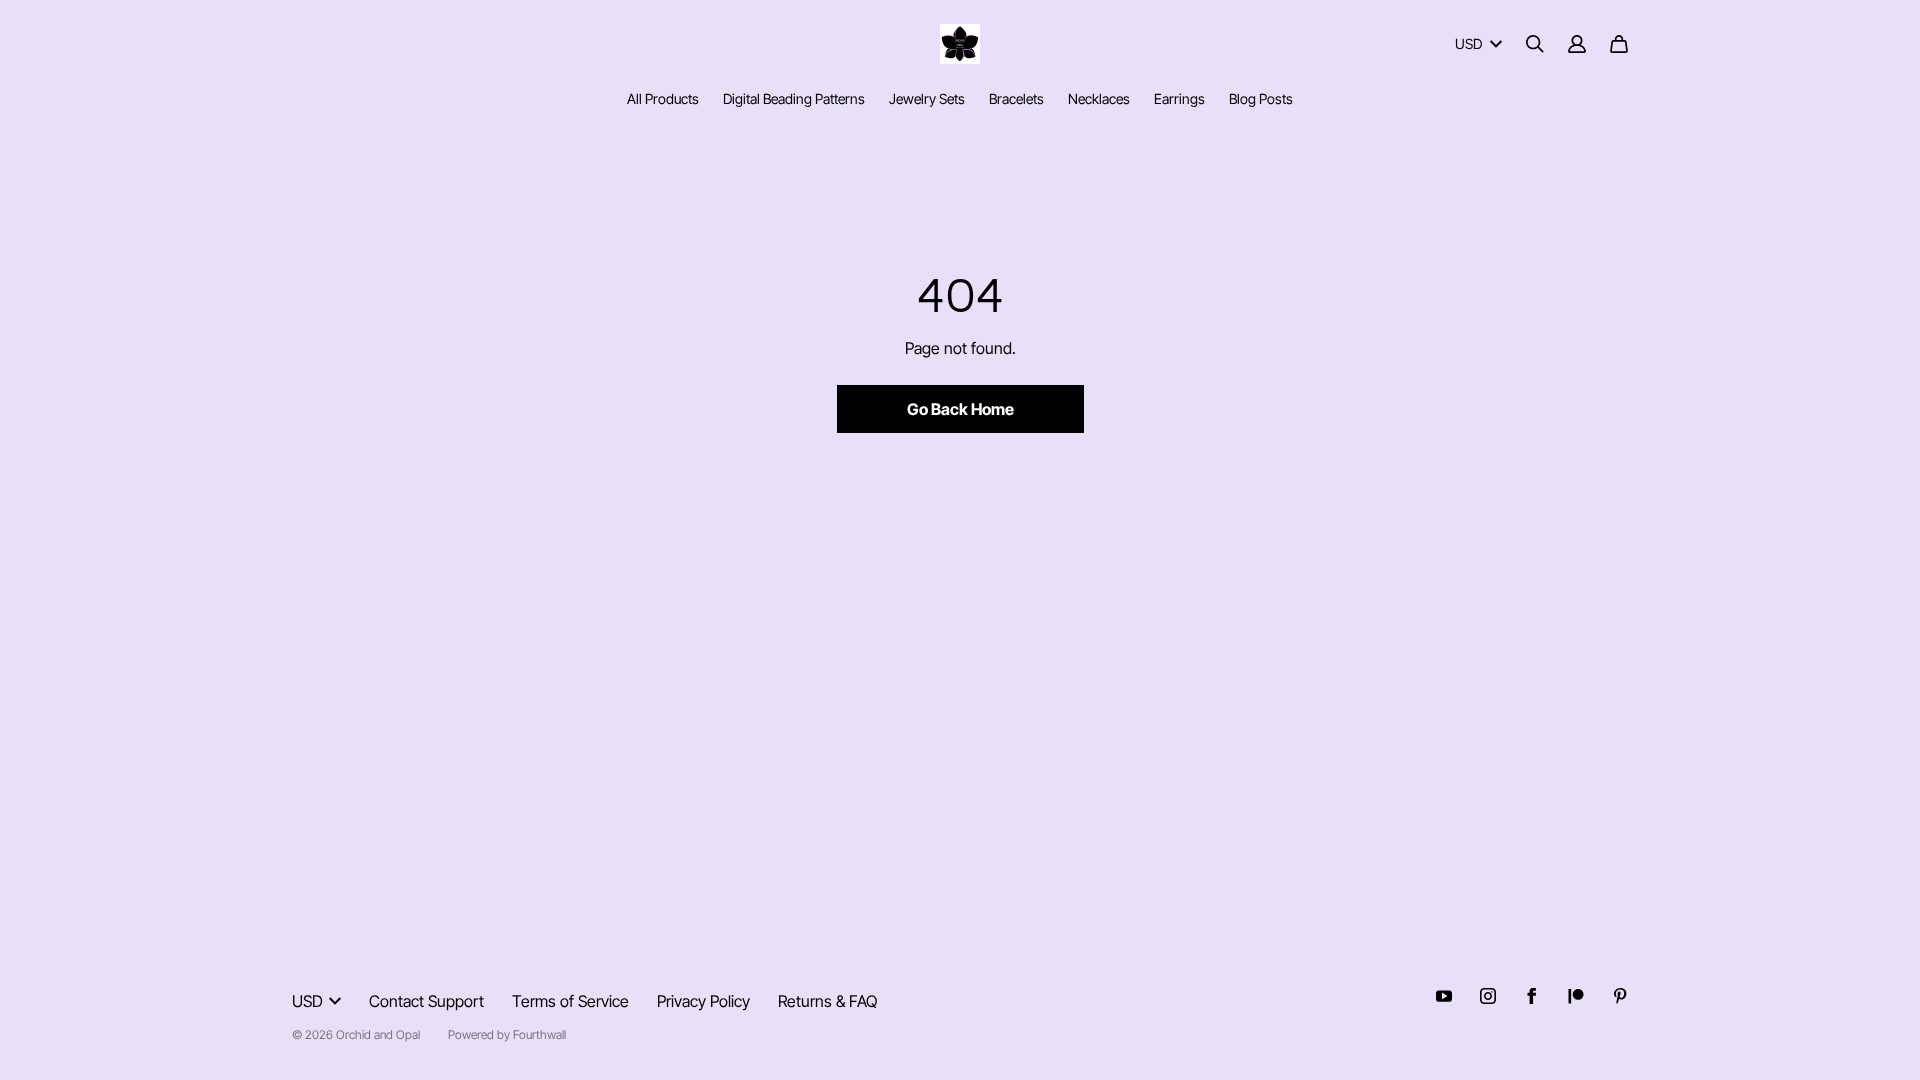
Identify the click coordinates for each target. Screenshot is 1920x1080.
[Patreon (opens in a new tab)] (1576, 996)
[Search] (1535, 44)
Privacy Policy (703, 1001)
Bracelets (1016, 98)
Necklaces (1099, 98)
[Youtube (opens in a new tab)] (1444, 996)
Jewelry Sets (927, 98)
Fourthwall (539, 1034)
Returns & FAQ (827, 1001)
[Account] (1577, 44)
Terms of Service (570, 1001)
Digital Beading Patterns (794, 98)
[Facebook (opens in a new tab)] (1532, 996)
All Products (663, 98)
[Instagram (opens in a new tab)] (1488, 996)
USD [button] (1468, 43)
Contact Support (426, 1001)
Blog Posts (1261, 98)
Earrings (1179, 98)
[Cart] (1619, 44)
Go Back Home (960, 409)
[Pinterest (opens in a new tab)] (1620, 996)
